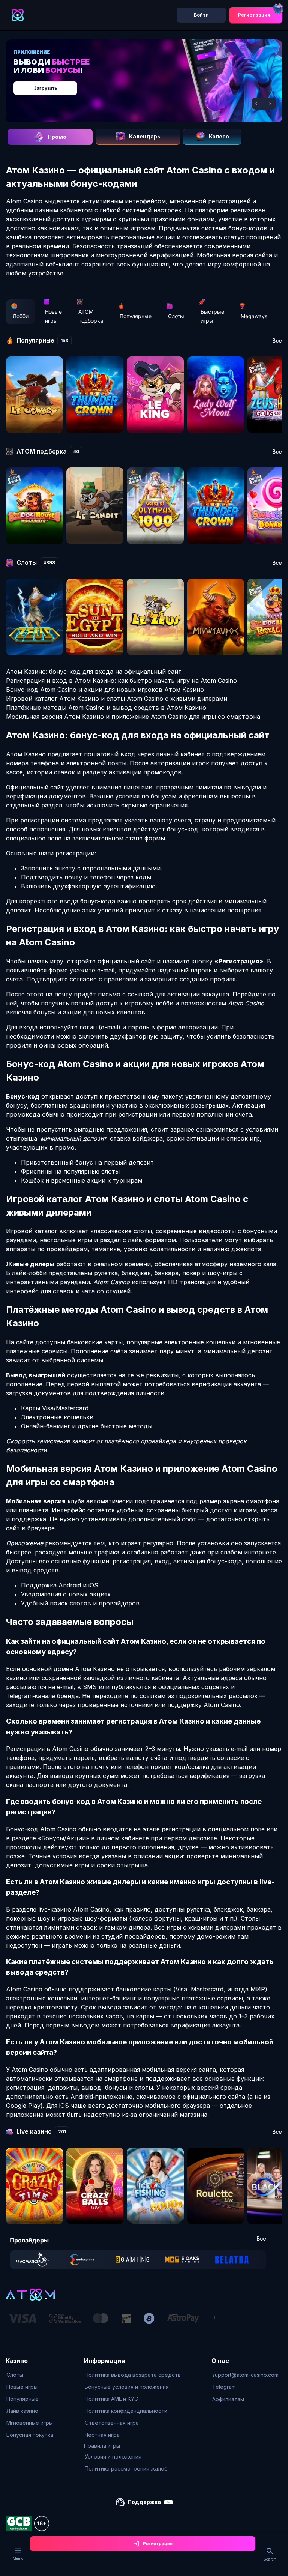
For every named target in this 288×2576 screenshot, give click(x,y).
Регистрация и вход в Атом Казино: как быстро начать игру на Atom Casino (121, 681)
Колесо (219, 136)
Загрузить (46, 88)
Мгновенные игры (30, 2423)
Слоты (176, 316)
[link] (32, 2260)
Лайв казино (22, 2411)
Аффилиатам (228, 2399)
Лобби (21, 316)
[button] (258, 104)
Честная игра (102, 2435)
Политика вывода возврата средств (133, 2375)
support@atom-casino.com (245, 2375)
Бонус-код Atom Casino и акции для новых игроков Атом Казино (105, 690)
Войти (201, 15)
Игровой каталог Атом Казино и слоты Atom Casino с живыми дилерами (117, 699)
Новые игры (53, 316)
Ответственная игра (112, 2423)
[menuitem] (30, 2375)
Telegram (224, 2387)
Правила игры (102, 2446)
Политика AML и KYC (111, 2399)
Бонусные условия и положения (127, 2387)
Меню (18, 2558)
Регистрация (254, 15)
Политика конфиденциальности (126, 2411)
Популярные (136, 316)
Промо (57, 137)
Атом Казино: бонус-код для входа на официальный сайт (94, 672)
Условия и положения (113, 2457)
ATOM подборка (91, 316)
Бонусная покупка (30, 2435)
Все (277, 341)
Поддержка (144, 2502)
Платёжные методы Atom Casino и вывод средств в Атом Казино (106, 708)
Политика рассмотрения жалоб (126, 2469)
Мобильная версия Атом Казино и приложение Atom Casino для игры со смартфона (133, 717)
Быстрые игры (212, 316)
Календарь (145, 136)
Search (270, 2559)
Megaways (254, 316)
